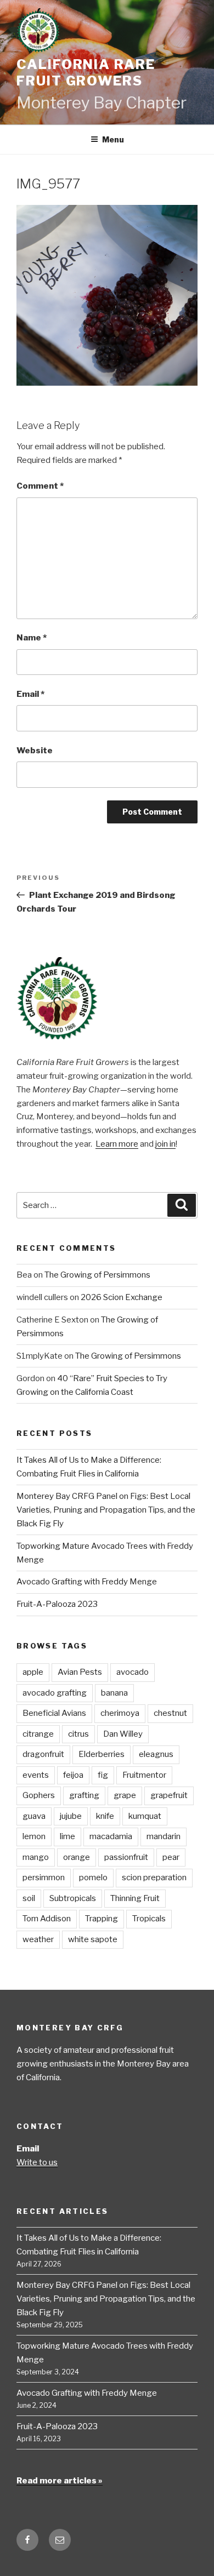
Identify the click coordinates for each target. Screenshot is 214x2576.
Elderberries (102, 1754)
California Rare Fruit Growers (86, 73)
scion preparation (154, 1877)
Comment (40, 486)
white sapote (93, 1939)
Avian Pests (80, 1672)
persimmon (44, 1877)
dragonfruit (43, 1754)
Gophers (39, 1795)
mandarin (164, 1836)
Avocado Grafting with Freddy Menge (87, 1582)
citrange (38, 1734)
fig (103, 1775)
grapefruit (169, 1795)
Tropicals (149, 1919)
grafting (84, 1795)
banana (114, 1693)
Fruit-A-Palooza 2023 (57, 1604)
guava (34, 1816)
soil (29, 1898)
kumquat (145, 1816)
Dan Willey (123, 1734)
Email (30, 694)
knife (105, 1816)
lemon (34, 1836)
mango (36, 1857)
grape (125, 1795)
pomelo (93, 1877)
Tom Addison (47, 1919)
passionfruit (126, 1857)
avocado (133, 1672)
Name (32, 638)
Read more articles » (60, 2481)
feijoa (73, 1775)
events (36, 1775)
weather (38, 1939)
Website (35, 751)
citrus (78, 1734)
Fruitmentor (144, 1775)
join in (165, 1144)
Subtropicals (73, 1898)
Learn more (117, 1144)
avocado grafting (55, 1693)
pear (171, 1857)
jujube (71, 1816)
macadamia (111, 1836)
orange (77, 1857)
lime (67, 1836)
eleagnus (156, 1754)
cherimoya (120, 1713)
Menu (113, 139)
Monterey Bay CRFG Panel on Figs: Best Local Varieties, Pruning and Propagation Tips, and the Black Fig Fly (106, 1510)
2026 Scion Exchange (122, 1297)
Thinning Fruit (135, 1898)
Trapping (102, 1919)
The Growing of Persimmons (97, 1275)
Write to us (37, 2162)
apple (33, 1672)
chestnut (170, 1713)
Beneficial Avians (54, 1713)
